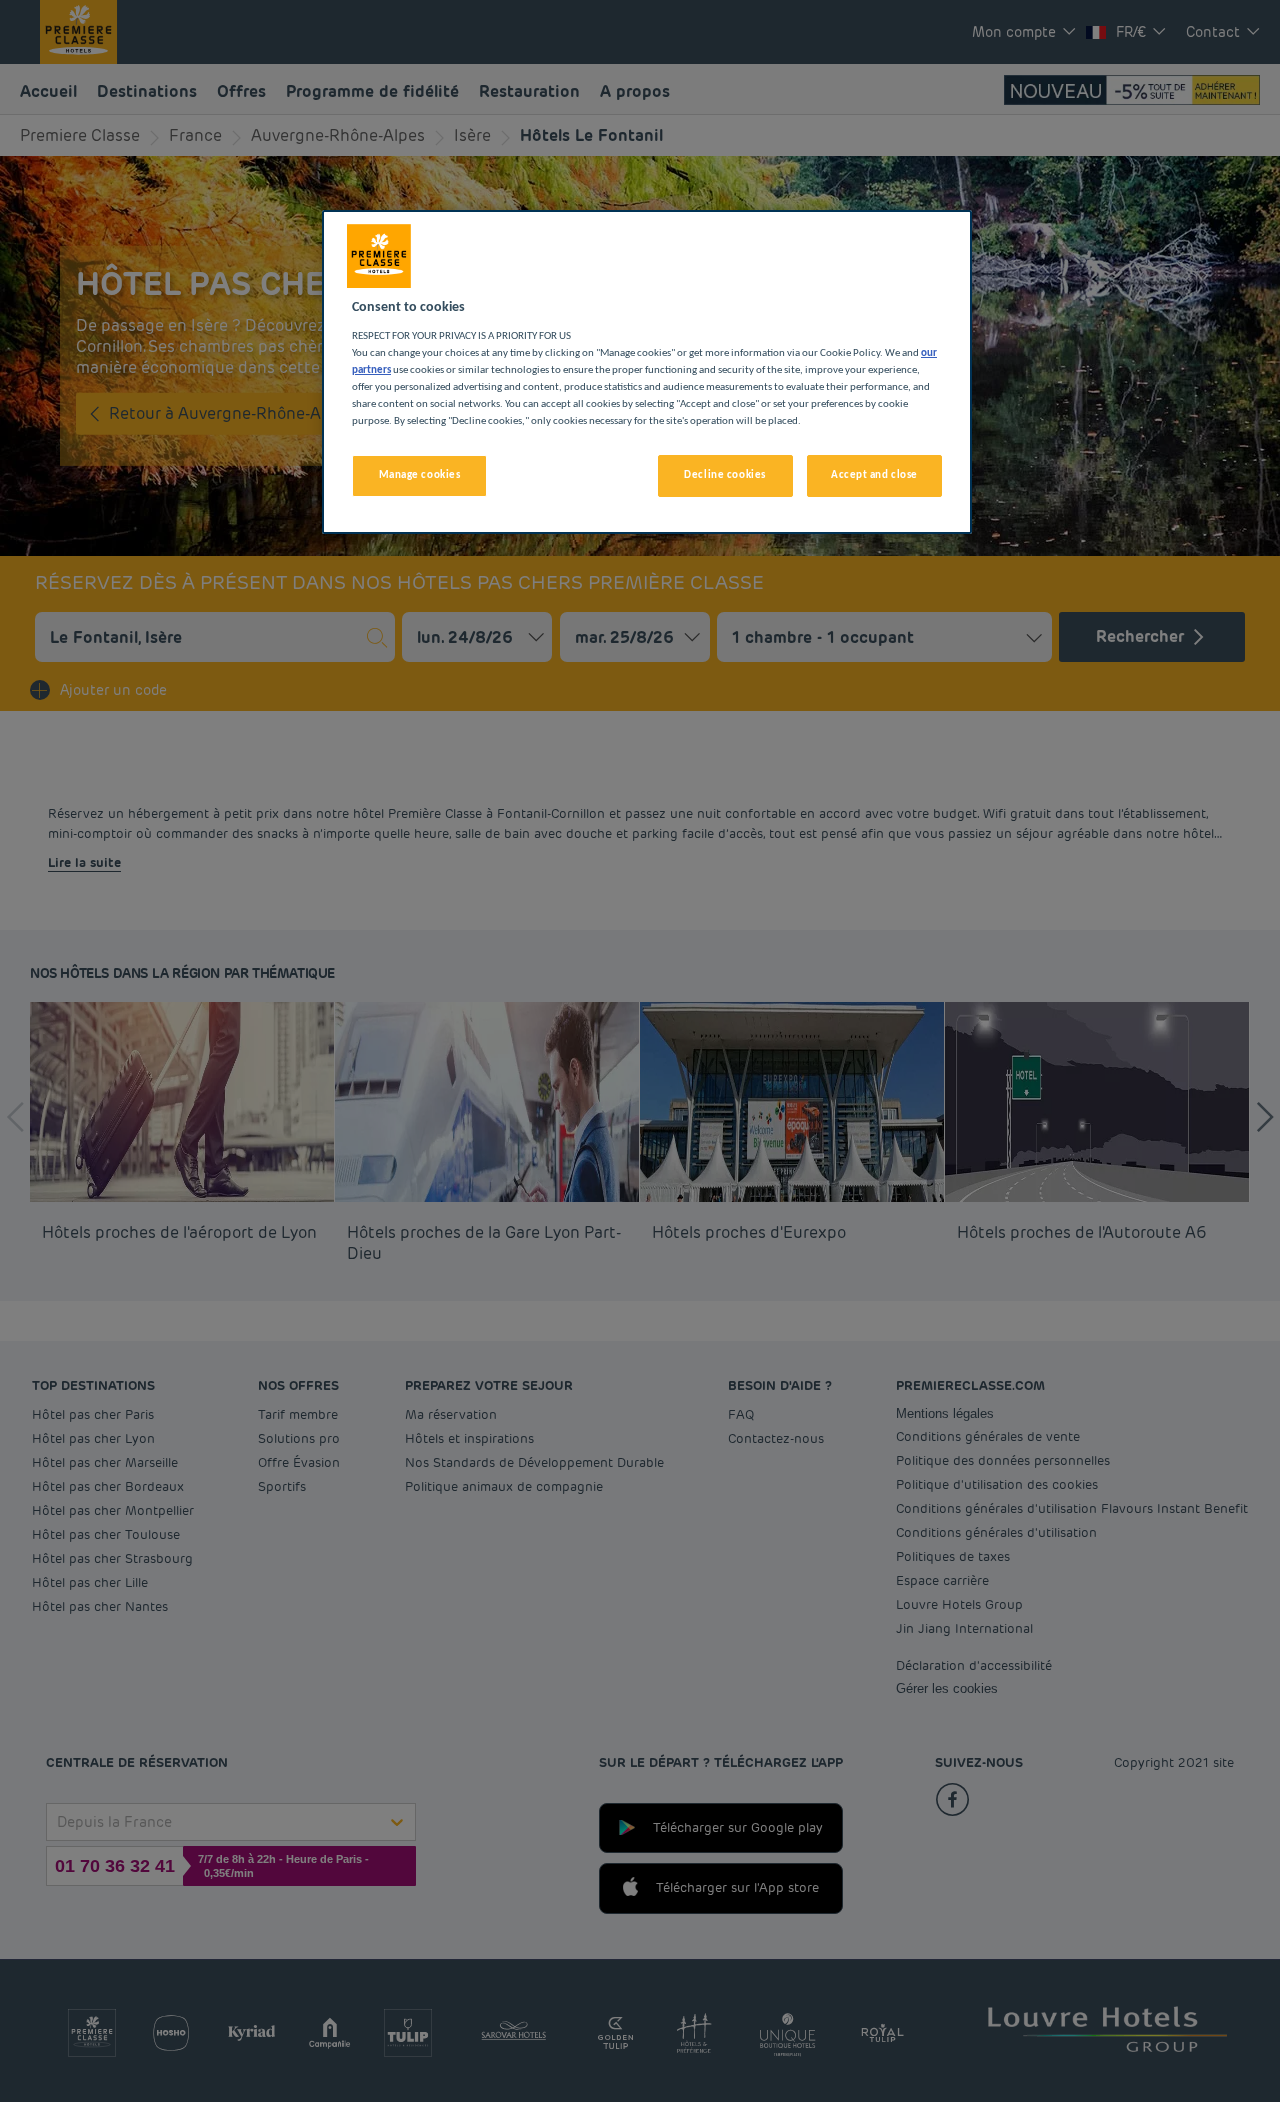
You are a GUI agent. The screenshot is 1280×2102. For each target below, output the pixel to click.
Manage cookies (420, 475)
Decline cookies (725, 475)
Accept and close (874, 475)
